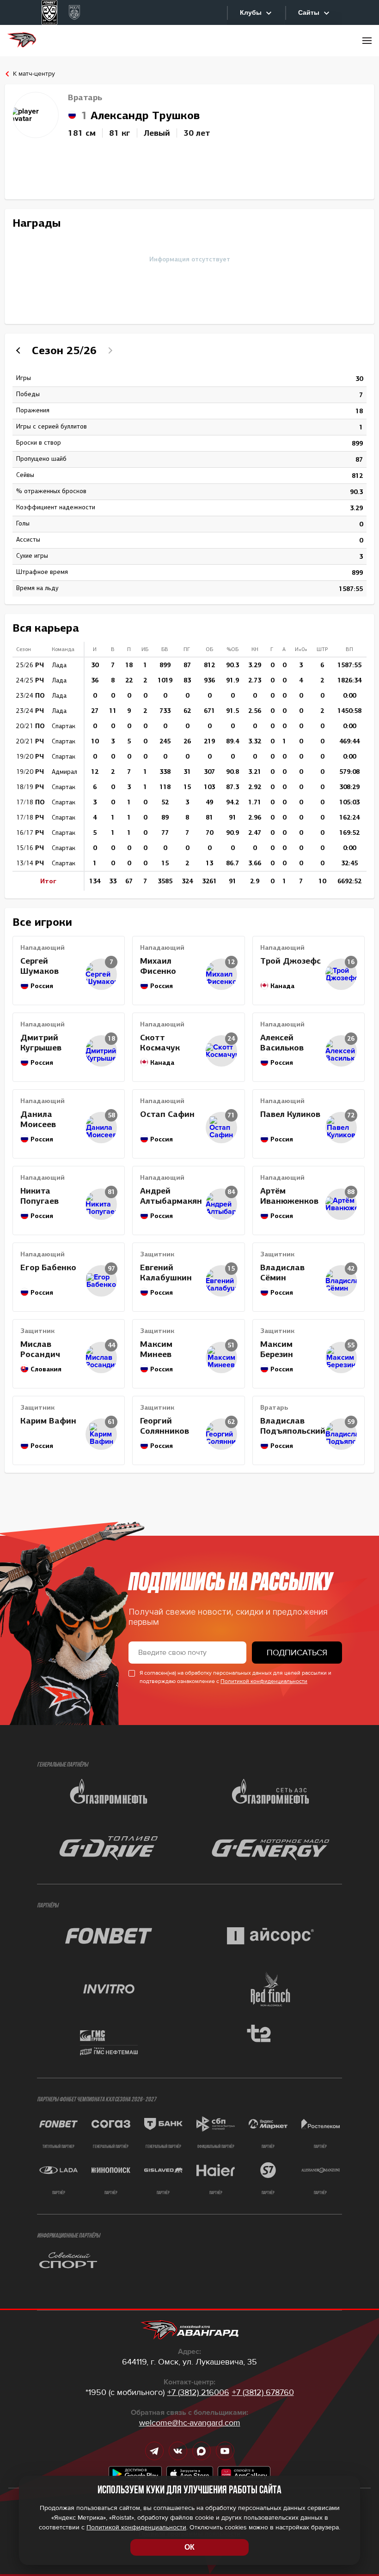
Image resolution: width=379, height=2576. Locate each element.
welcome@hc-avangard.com (190, 2423)
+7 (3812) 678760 (263, 2392)
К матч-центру (34, 74)
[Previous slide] (19, 350)
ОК (189, 2547)
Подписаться (297, 1653)
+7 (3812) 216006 (198, 2392)
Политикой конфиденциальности (264, 1681)
